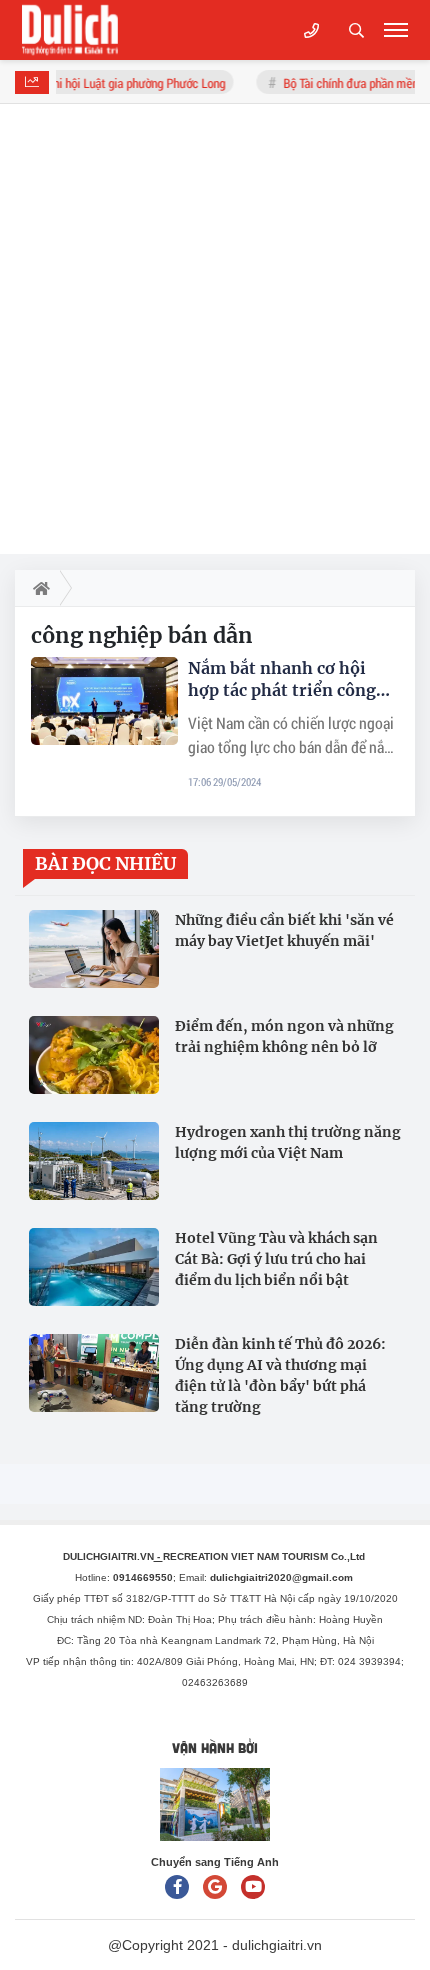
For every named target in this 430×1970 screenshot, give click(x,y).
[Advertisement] (215, 329)
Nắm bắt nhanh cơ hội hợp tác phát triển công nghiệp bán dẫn (282, 679)
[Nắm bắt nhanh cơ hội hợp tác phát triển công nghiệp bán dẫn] (104, 701)
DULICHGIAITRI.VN (113, 1556)
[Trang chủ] (37, 588)
